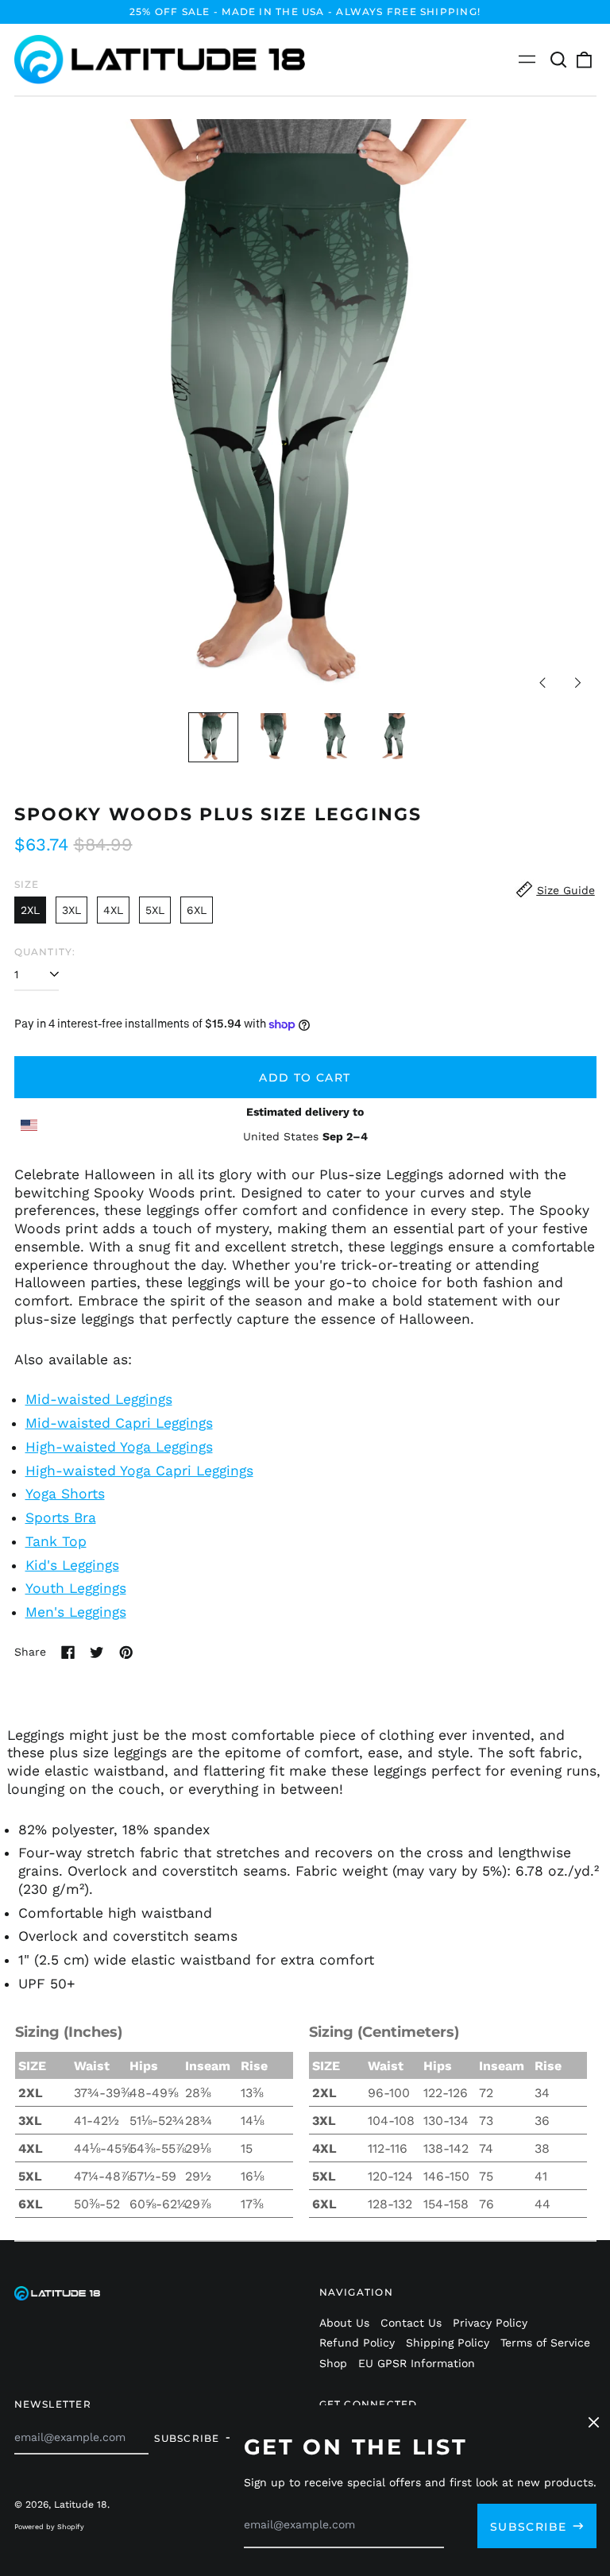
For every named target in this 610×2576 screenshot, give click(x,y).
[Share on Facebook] (68, 1652)
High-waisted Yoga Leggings (119, 1447)
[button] (559, 60)
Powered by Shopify (49, 2527)
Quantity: (45, 952)
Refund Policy (357, 2343)
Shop (333, 2363)
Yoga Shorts (65, 1494)
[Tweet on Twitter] (97, 1652)
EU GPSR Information (417, 2363)
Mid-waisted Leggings (99, 1399)
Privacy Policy (490, 2323)
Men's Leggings (76, 1612)
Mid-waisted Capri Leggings (119, 1423)
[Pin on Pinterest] (126, 1652)
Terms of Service (545, 2343)
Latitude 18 (81, 2505)
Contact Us (411, 2323)
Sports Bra (61, 1517)
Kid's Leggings (72, 1565)
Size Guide (566, 890)
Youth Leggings (76, 1588)
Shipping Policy (448, 2343)
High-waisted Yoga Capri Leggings (139, 1471)
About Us (344, 2323)
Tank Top (56, 1541)
